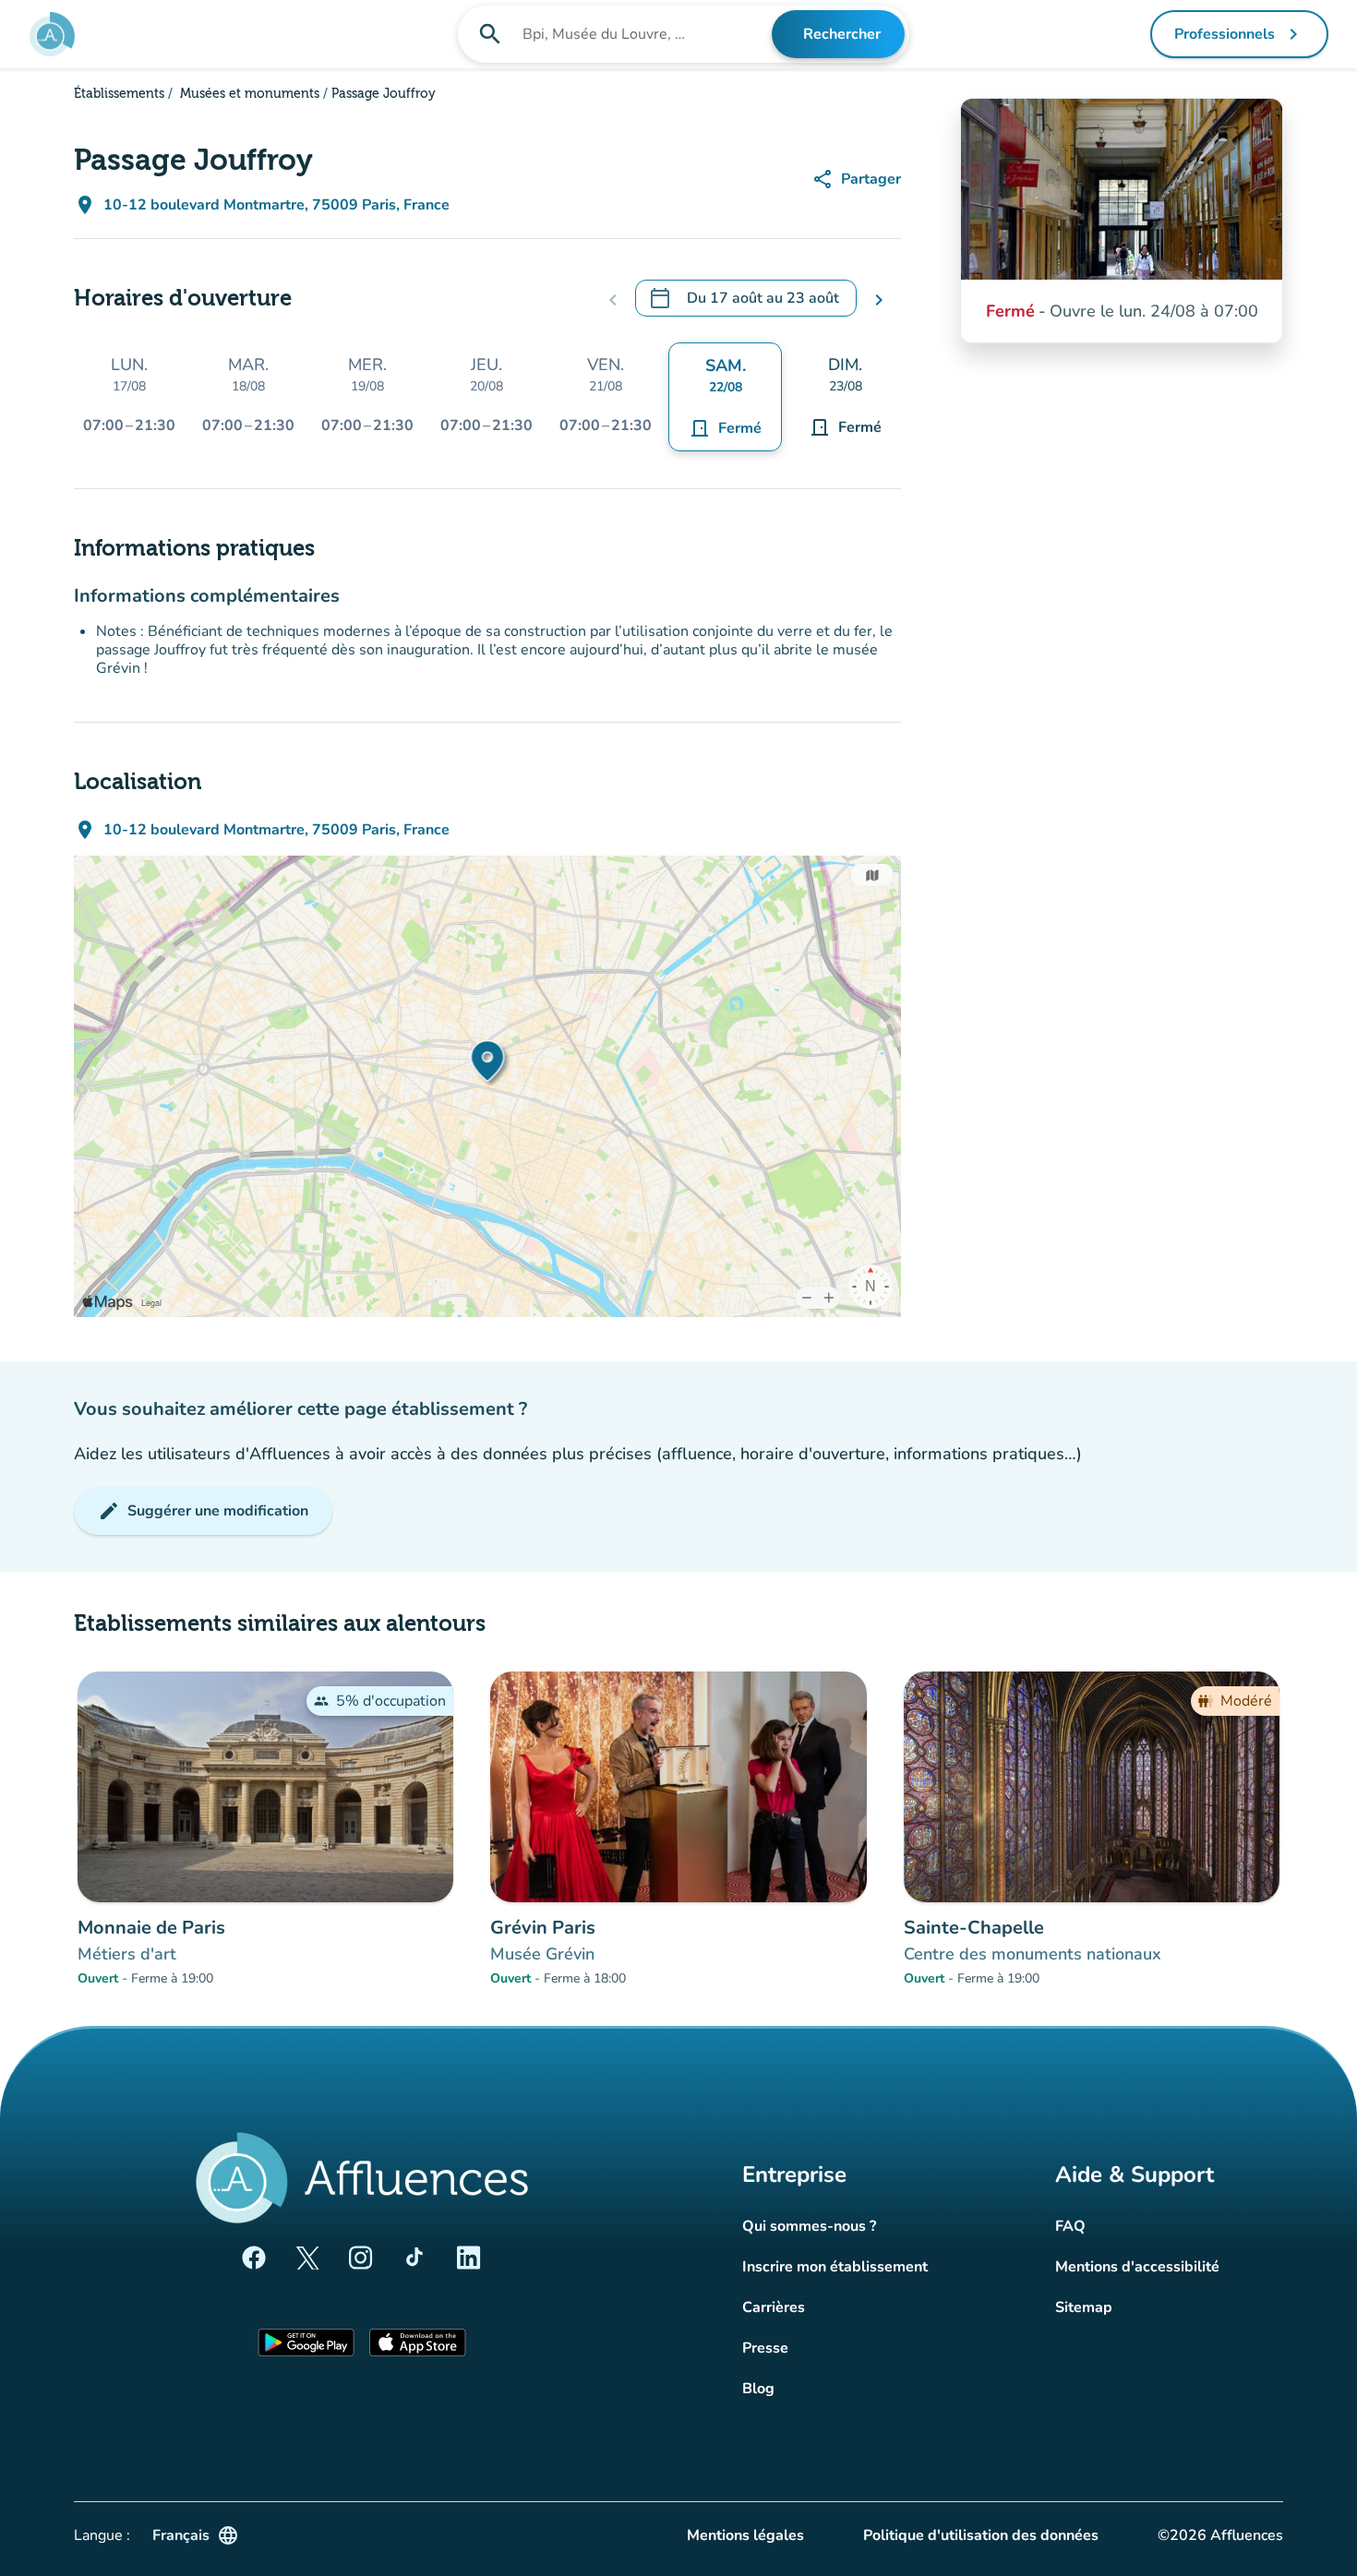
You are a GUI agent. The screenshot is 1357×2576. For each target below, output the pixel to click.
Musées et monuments (248, 94)
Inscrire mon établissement (835, 2267)
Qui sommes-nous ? (809, 2226)
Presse (765, 2348)
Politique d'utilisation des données (981, 2535)
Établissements (119, 94)
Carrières (774, 2307)
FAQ (1070, 2226)
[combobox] (646, 34)
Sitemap (1084, 2307)
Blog (758, 2389)
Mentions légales (745, 2535)
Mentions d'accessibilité (1137, 2267)
